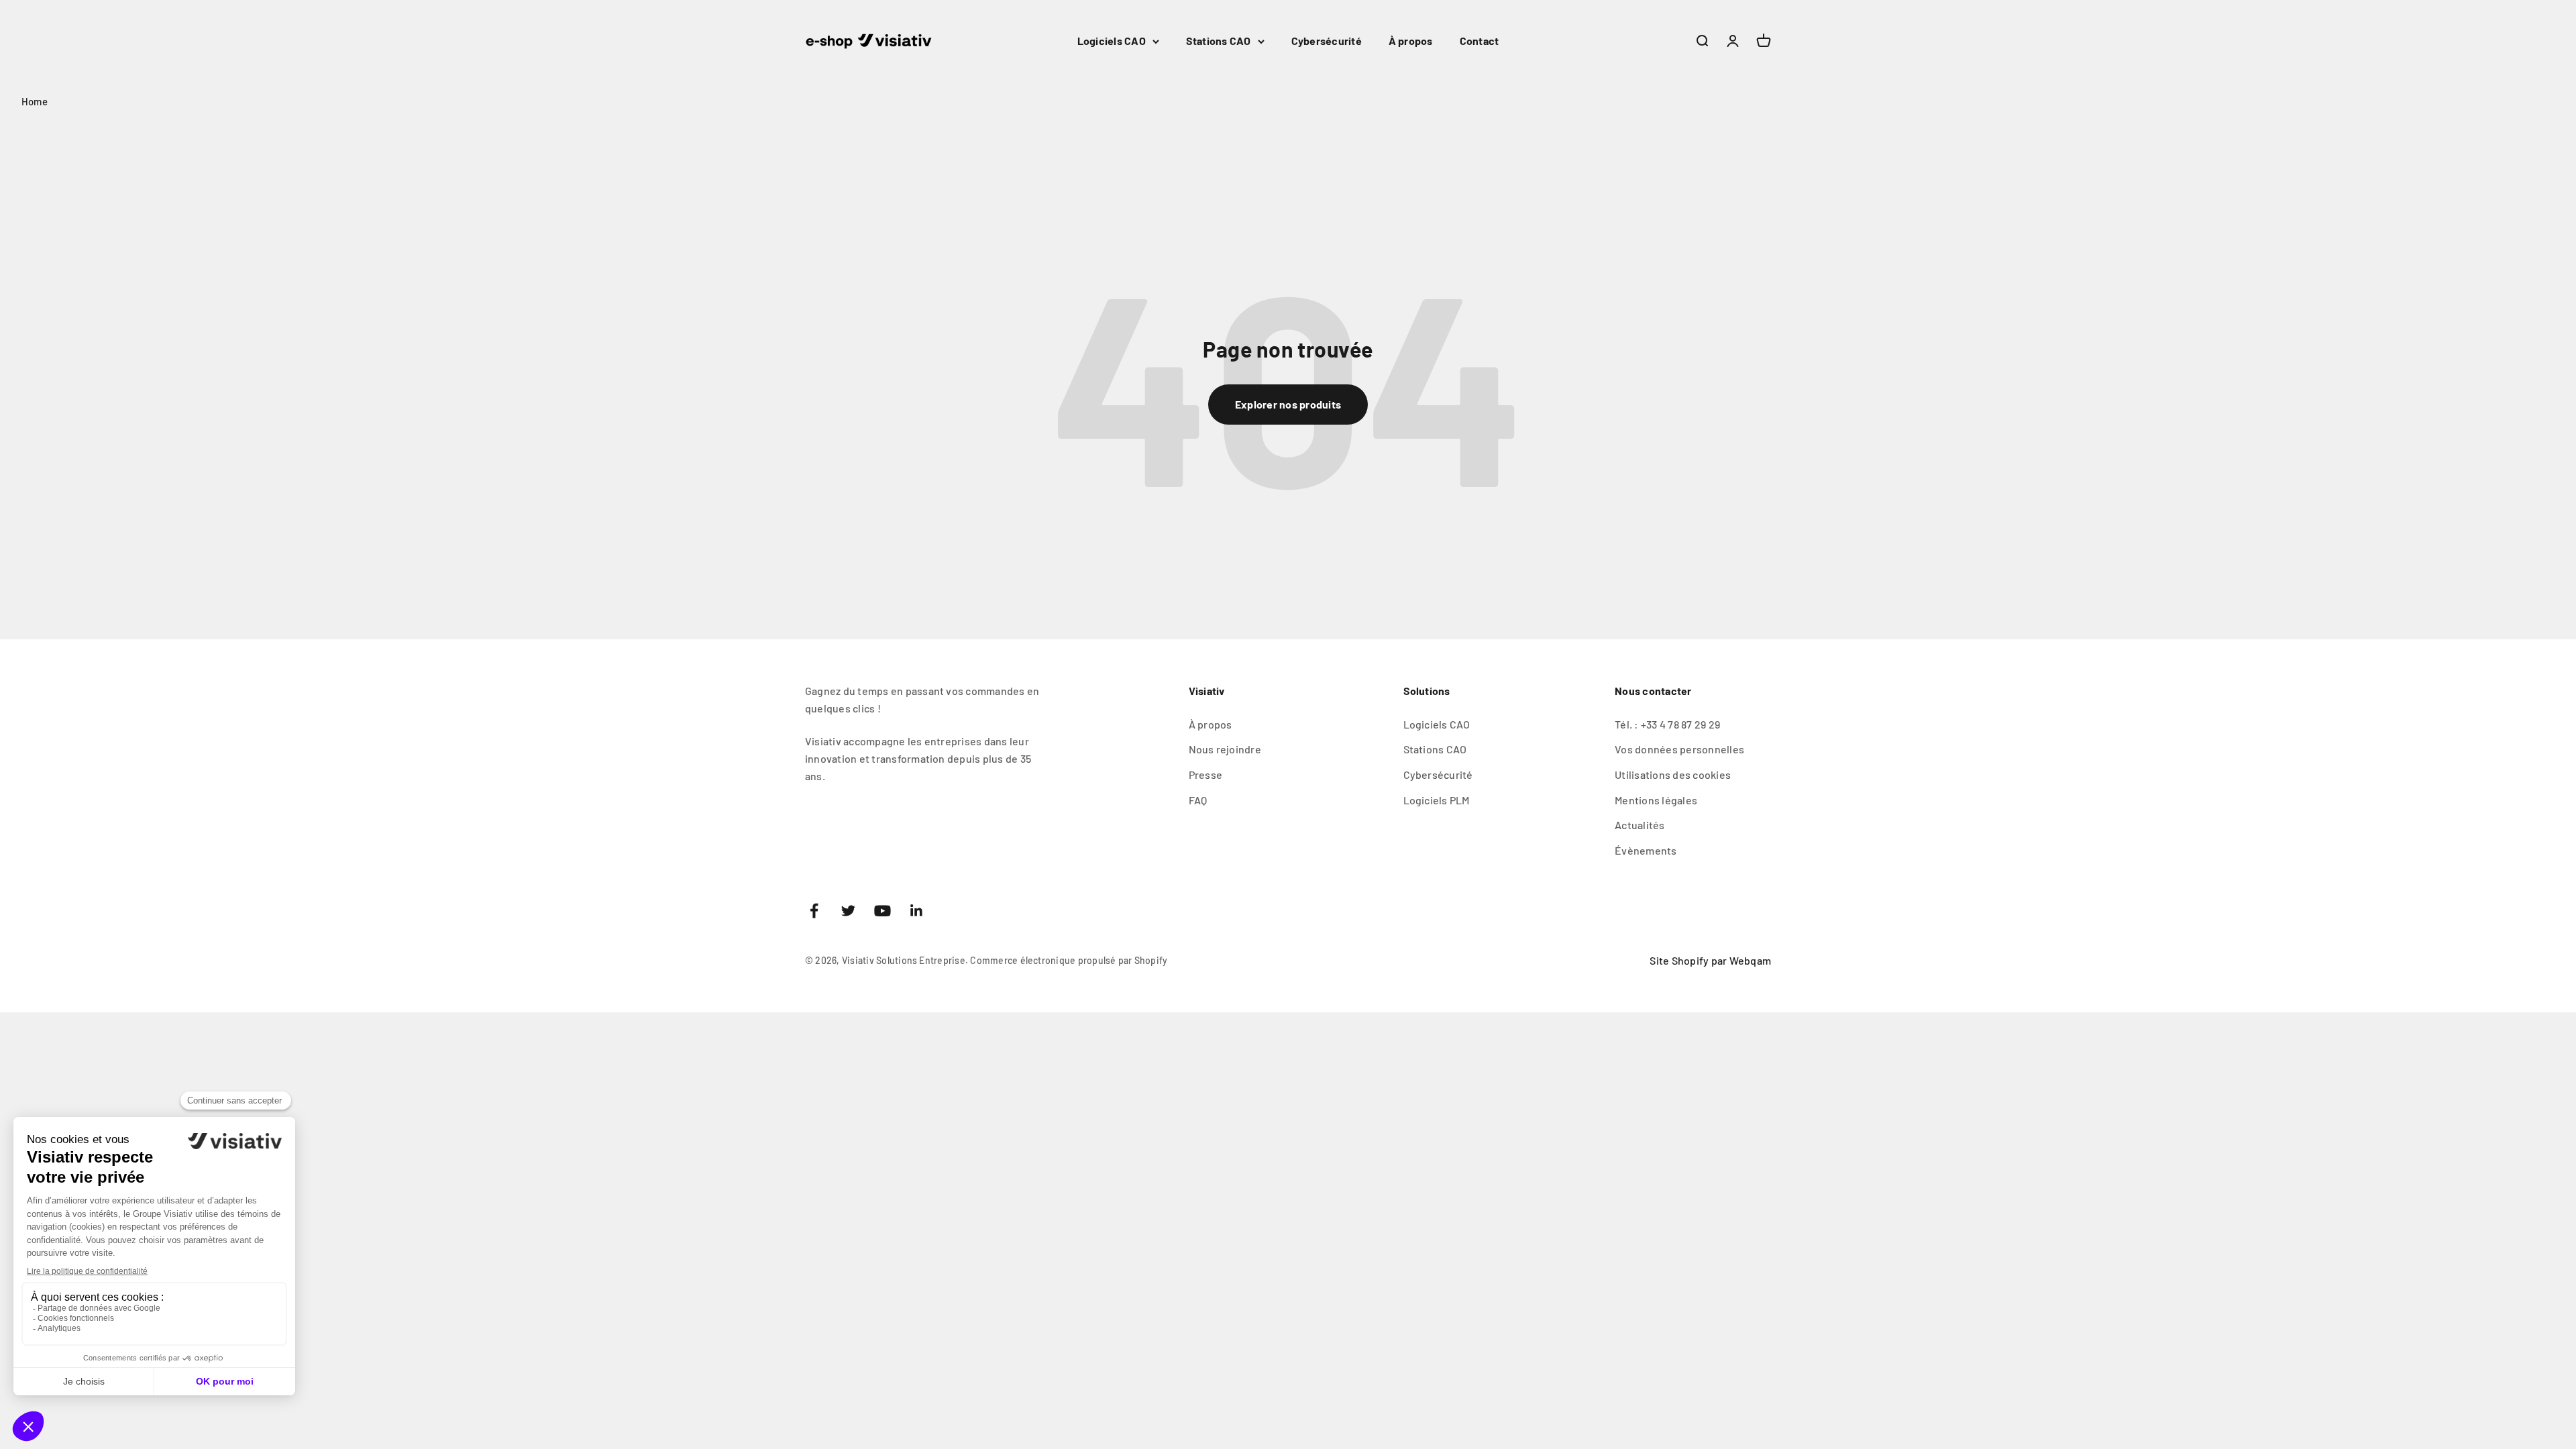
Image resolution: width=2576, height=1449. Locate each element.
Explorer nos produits (1288, 404)
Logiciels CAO (1112, 41)
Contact (1480, 41)
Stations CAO (1219, 41)
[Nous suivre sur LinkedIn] (917, 911)
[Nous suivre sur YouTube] (882, 911)
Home (35, 101)
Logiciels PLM (1437, 800)
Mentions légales (1656, 800)
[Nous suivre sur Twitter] (848, 911)
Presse (1205, 774)
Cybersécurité (1327, 41)
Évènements (1646, 850)
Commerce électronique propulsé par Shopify (1069, 960)
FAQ (1198, 800)
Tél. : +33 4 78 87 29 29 (1667, 724)
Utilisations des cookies (1673, 774)
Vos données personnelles (1679, 749)
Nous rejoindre (1225, 749)
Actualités (1640, 825)
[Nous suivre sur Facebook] (814, 911)
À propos (1411, 41)
